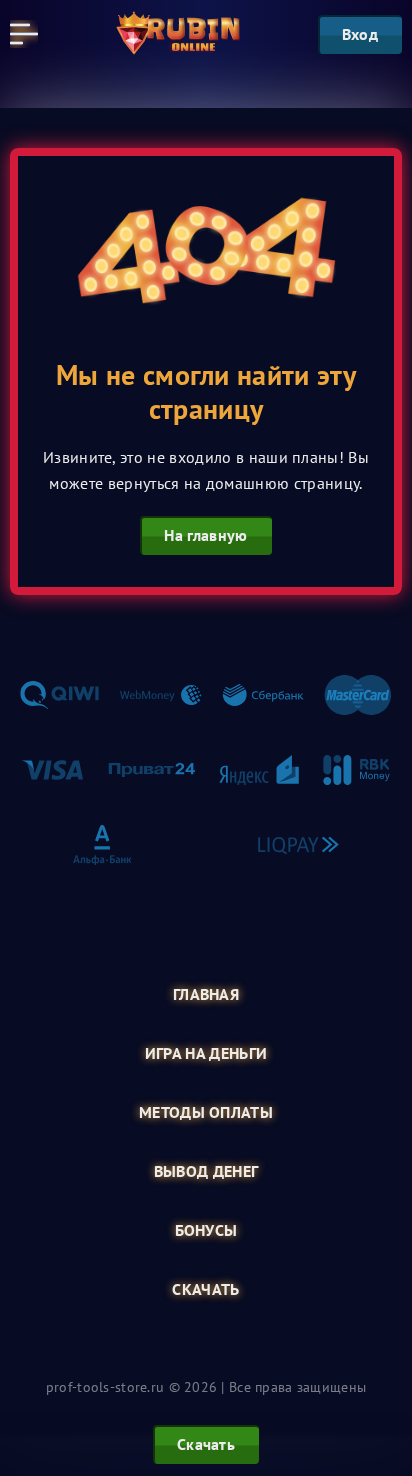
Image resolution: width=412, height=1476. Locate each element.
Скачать (205, 1289)
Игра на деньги (206, 1053)
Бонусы (206, 1230)
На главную (205, 535)
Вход (360, 34)
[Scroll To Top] (386, 1360)
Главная (206, 994)
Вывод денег (206, 1171)
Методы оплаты (206, 1112)
